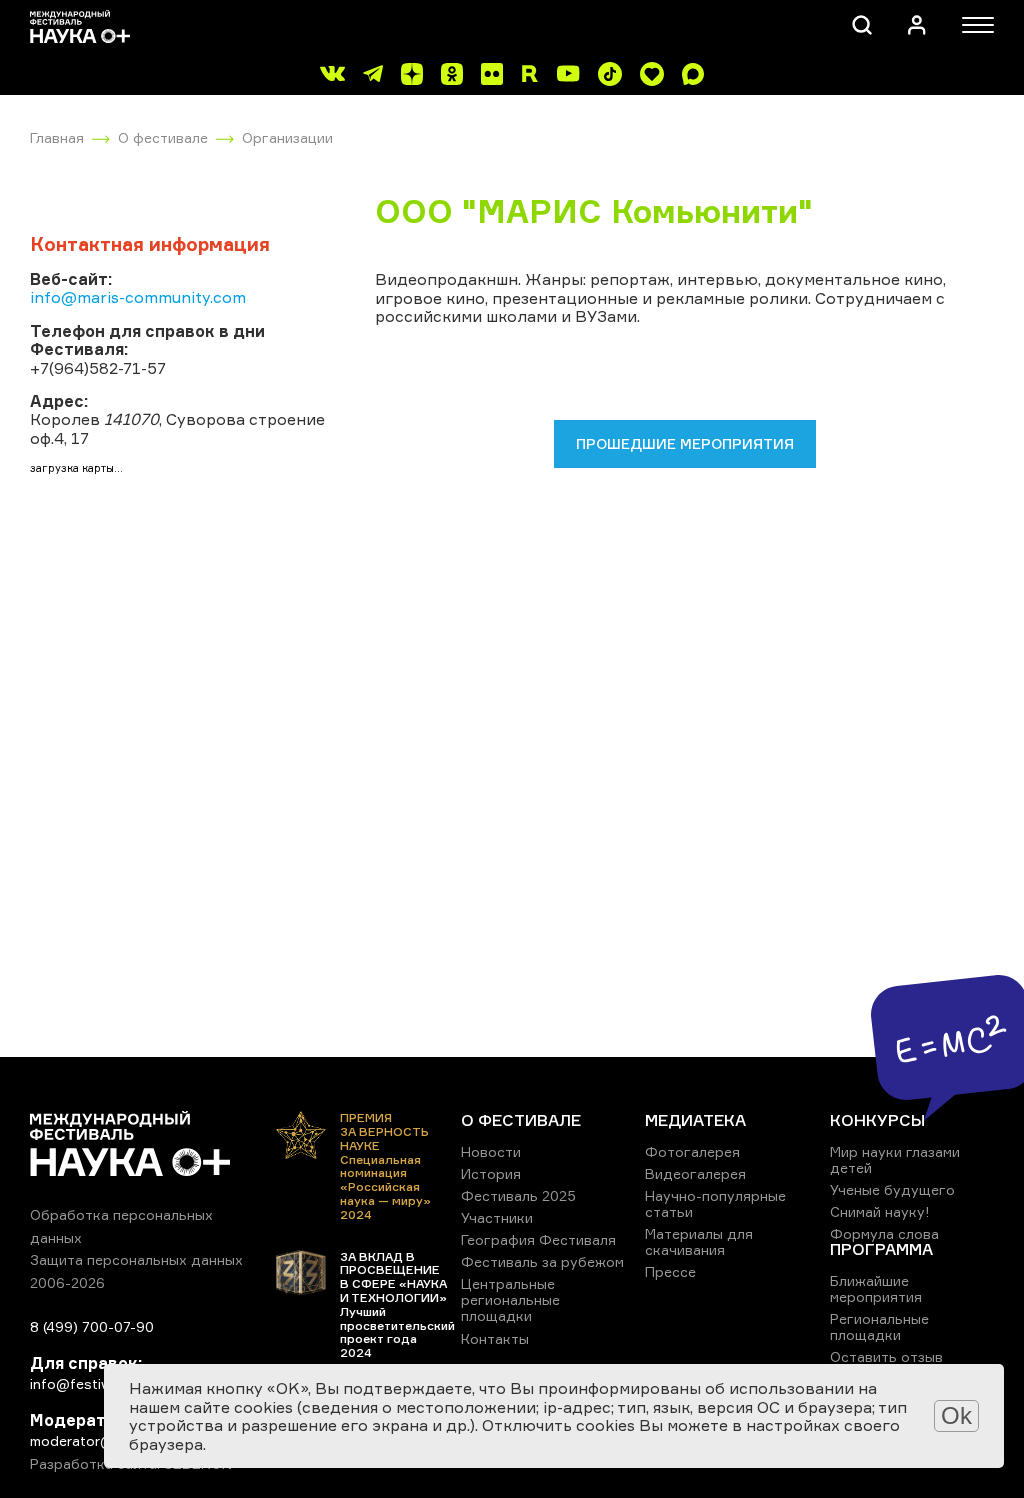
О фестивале (163, 137)
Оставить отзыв (886, 1356)
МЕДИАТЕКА (695, 1120)
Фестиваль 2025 (518, 1195)
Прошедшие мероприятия (685, 443)
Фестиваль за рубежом (542, 1261)
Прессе (670, 1271)
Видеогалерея (695, 1173)
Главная (57, 137)
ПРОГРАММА (881, 1249)
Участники (497, 1217)
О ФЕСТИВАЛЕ (521, 1120)
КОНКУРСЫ (877, 1120)
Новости (491, 1151)
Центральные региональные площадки (510, 1299)
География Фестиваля (538, 1239)
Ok (956, 1415)
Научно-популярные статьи (715, 1203)
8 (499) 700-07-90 (92, 1326)
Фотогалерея (692, 1151)
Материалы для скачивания (699, 1241)
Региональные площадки (879, 1326)
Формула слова (884, 1233)
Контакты (495, 1338)
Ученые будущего (892, 1189)
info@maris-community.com (138, 297)
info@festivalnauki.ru (100, 1383)
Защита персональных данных (136, 1259)
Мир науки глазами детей (895, 1159)
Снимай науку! (880, 1211)
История (491, 1173)
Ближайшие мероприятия (876, 1288)
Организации (287, 137)
